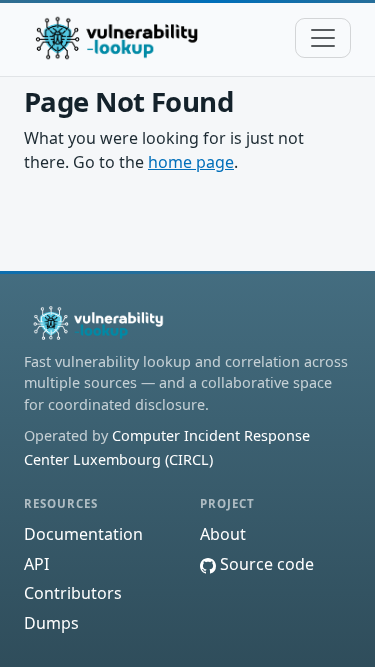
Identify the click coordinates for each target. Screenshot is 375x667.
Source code (265, 564)
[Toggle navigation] (323, 38)
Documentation (83, 534)
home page (191, 162)
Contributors (73, 593)
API (36, 564)
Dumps (51, 623)
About (223, 534)
